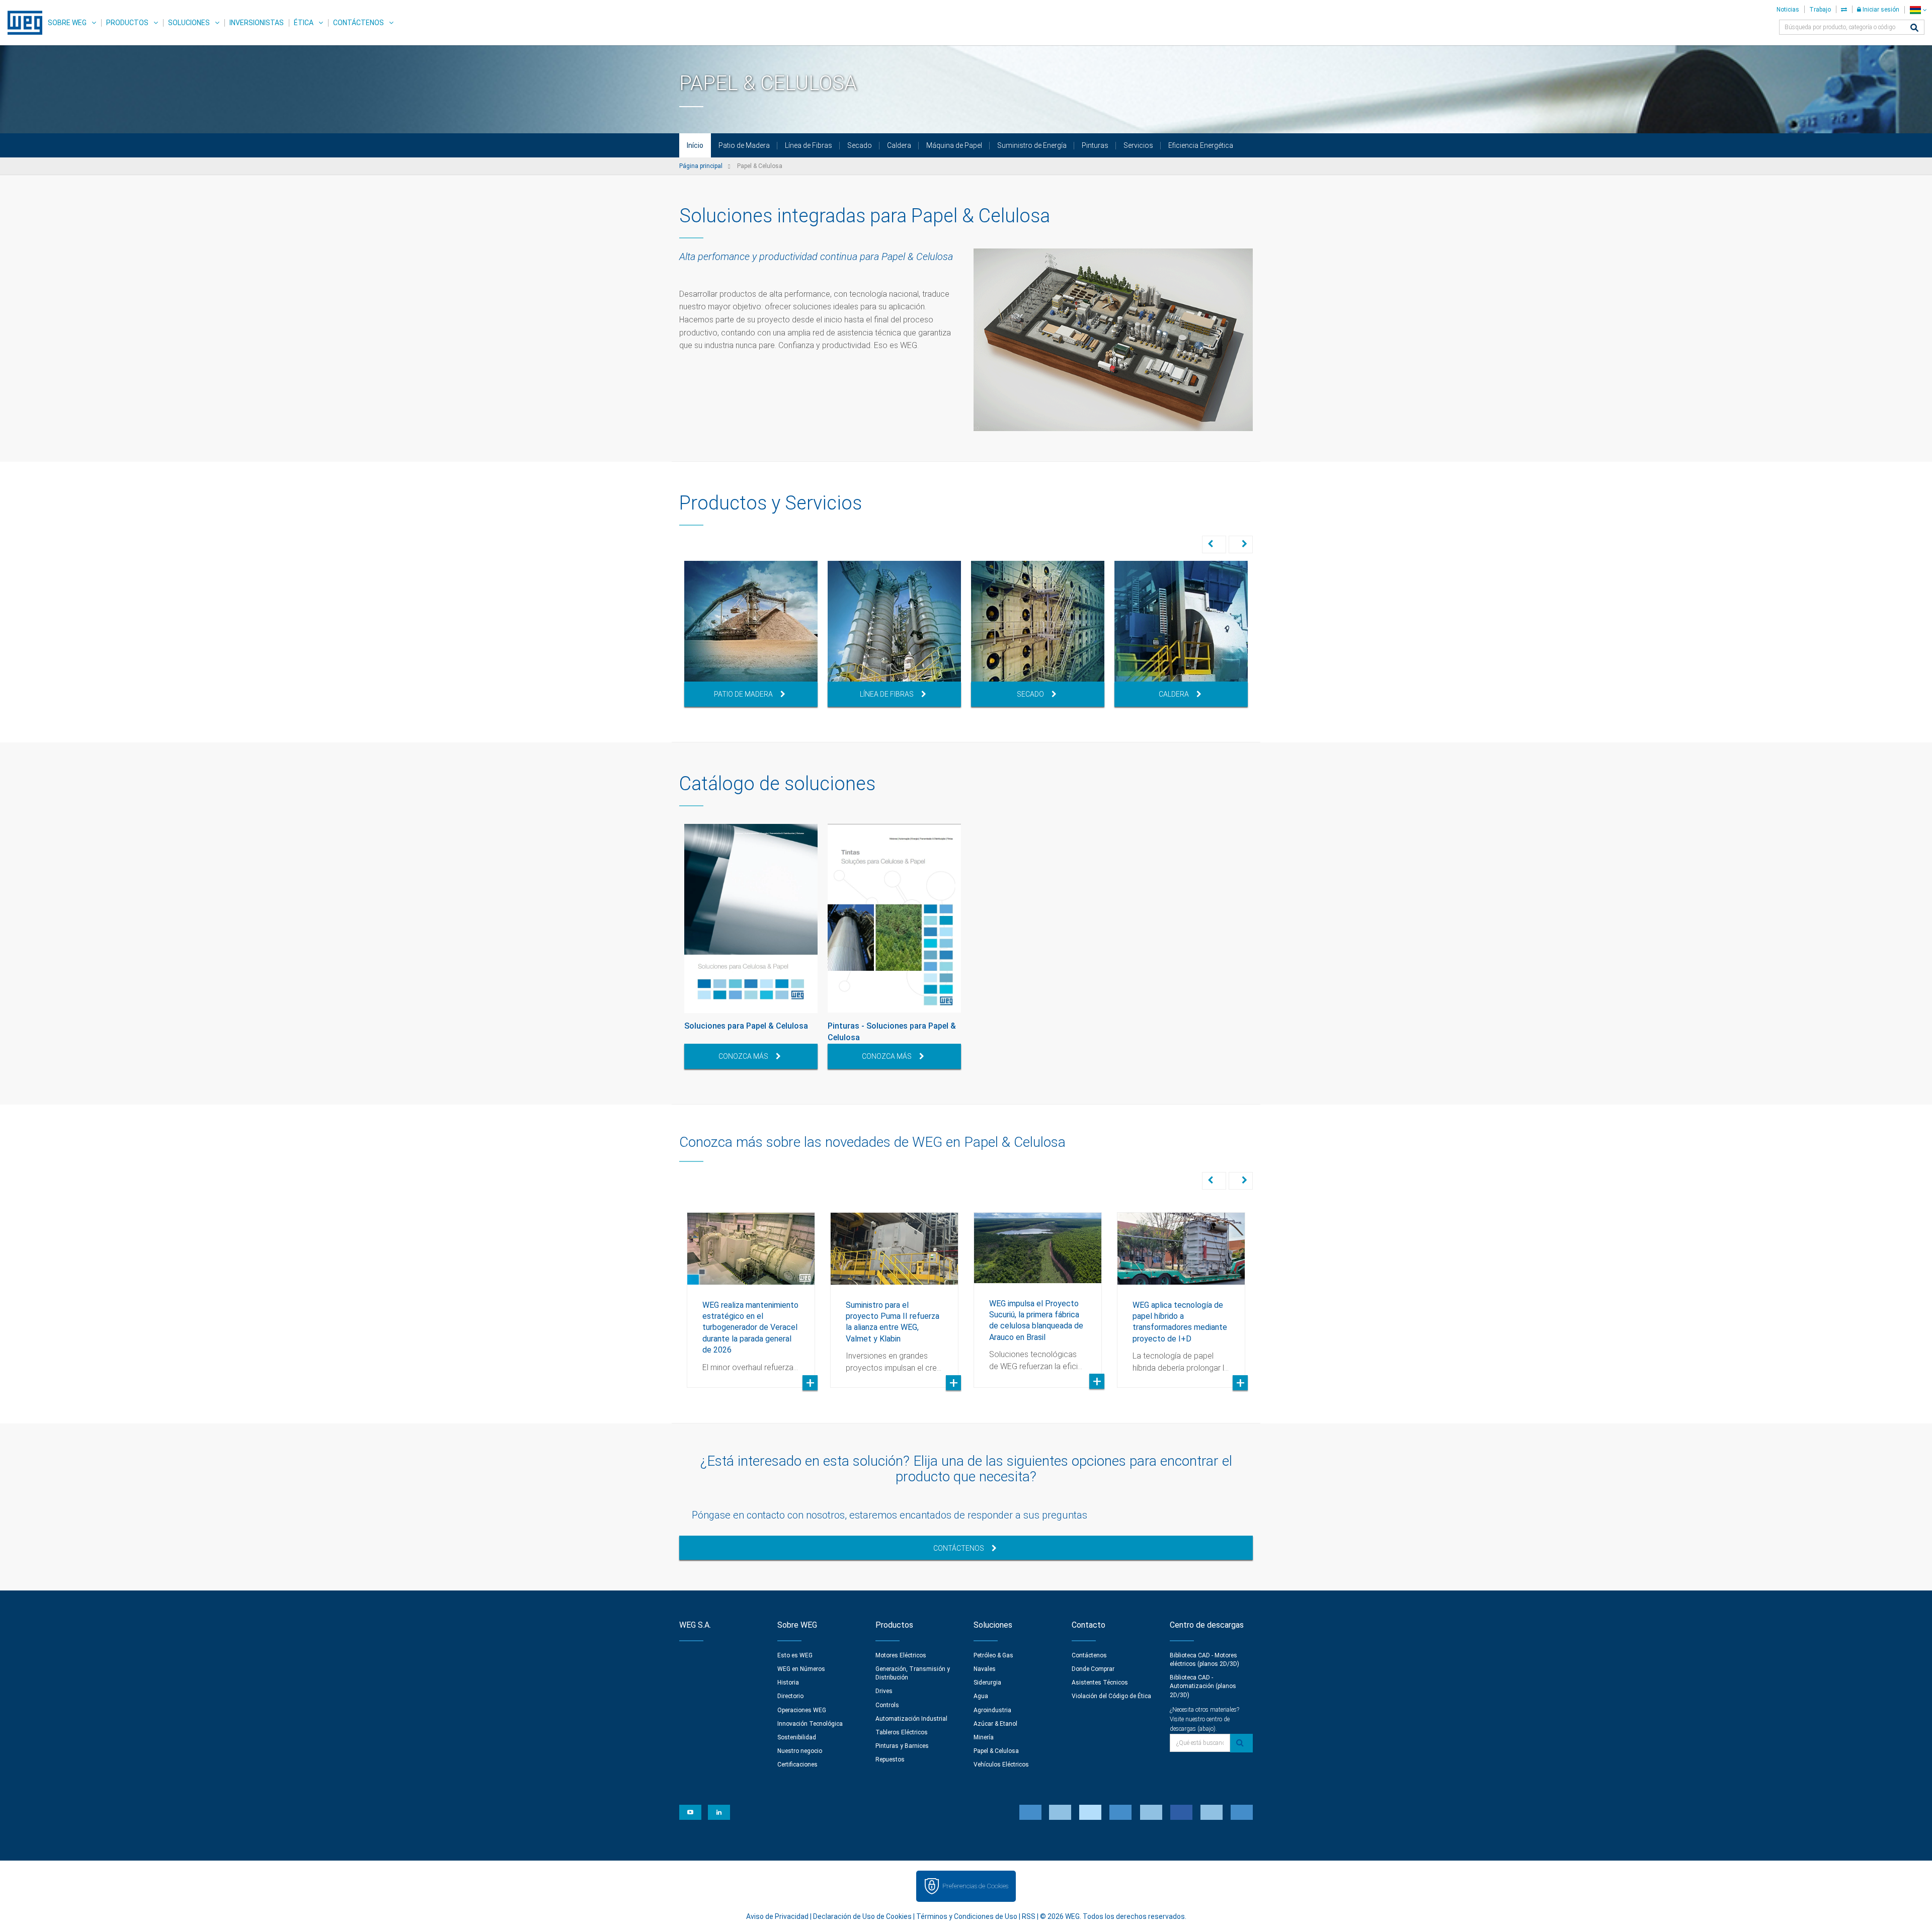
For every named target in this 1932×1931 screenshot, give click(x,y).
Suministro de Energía (1032, 145)
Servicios (1138, 145)
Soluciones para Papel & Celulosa (746, 1026)
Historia (788, 1683)
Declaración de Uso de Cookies (862, 1916)
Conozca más (743, 1056)
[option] (751, 634)
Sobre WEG (67, 23)
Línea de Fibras (809, 145)
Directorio (790, 1696)
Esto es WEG (795, 1655)
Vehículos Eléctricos (1001, 1765)
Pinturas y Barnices (902, 1746)
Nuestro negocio (800, 1751)
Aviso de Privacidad (777, 1916)
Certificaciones (797, 1765)
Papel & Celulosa (996, 1751)
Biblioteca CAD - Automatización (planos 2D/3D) (1203, 1686)
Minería (984, 1737)
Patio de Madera (744, 145)
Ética (304, 23)
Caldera (899, 145)
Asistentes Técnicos (1100, 1683)
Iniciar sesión (1880, 10)
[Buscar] (1914, 28)
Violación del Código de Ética (1111, 1696)
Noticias (1788, 10)
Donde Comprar (1093, 1669)
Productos (127, 23)
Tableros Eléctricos (902, 1732)
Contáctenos (358, 23)
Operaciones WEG (802, 1710)
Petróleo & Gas (993, 1655)
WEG (21, 23)
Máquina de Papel (954, 145)
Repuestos (890, 1759)
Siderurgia (987, 1683)
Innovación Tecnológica (810, 1724)
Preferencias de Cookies (975, 1886)
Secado (860, 145)
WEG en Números (801, 1669)
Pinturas (1095, 145)
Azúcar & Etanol (995, 1724)
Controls (887, 1705)
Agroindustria (992, 1710)
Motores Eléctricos (901, 1655)
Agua (981, 1696)
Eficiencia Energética (1201, 145)
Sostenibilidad (797, 1737)
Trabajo (1820, 10)
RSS (1029, 1916)
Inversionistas (257, 23)
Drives (884, 1691)
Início (695, 145)
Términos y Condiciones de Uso (967, 1916)
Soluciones (189, 23)
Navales (985, 1669)
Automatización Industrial (911, 1719)
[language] (1918, 10)
